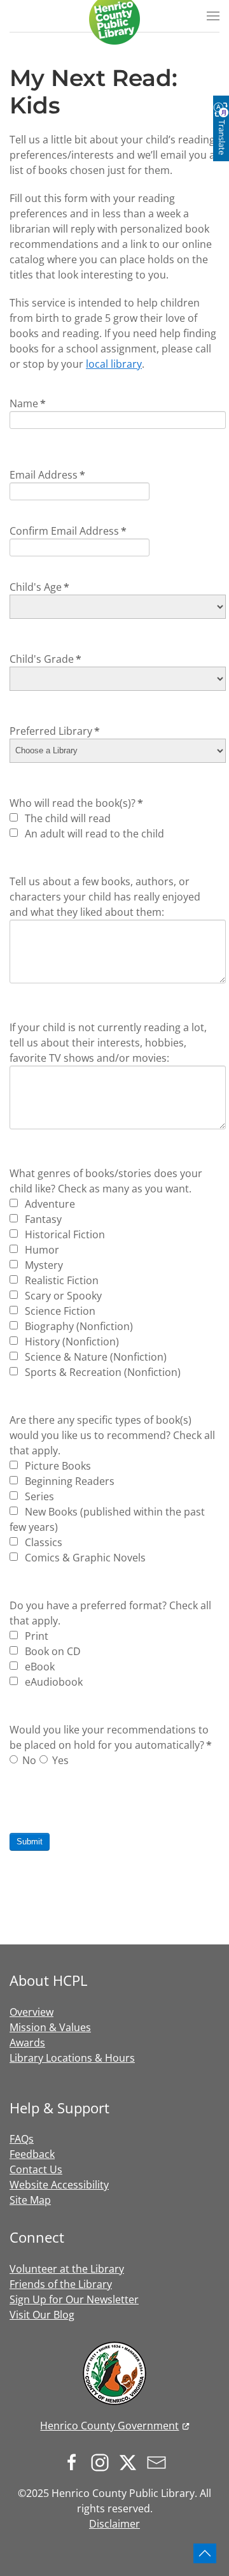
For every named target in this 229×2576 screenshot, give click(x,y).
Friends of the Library (61, 2284)
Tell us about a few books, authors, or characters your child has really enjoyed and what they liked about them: (105, 897)
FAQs (22, 2139)
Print (35, 1636)
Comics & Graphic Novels (84, 1558)
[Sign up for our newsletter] (160, 2461)
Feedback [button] (32, 2154)
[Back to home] (114, 19)
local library (114, 364)
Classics (42, 1542)
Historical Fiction (64, 1234)
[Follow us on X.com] (131, 2461)
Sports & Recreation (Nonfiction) (101, 1372)
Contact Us (36, 2169)
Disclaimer (114, 2524)
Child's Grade (45, 659)
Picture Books (57, 1466)
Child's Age (39, 587)
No (29, 1760)
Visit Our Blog (42, 2315)
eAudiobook (52, 1682)
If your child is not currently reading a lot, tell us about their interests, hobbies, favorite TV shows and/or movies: (108, 1043)
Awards (27, 2043)
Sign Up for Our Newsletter (74, 2299)
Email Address (47, 475)
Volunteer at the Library (67, 2269)
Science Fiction (59, 1311)
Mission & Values (50, 2027)
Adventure (49, 1204)
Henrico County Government (109, 2426)
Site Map (30, 2200)
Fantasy (42, 1219)
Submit (30, 1842)
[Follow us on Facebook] (75, 2461)
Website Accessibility (59, 2185)
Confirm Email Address (68, 531)
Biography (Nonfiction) (78, 1326)
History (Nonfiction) (71, 1342)
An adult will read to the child (93, 834)
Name (28, 403)
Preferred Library (55, 731)
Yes (60, 1760)
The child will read (66, 818)
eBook (38, 1667)
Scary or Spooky (62, 1296)
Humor (41, 1250)
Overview (31, 2012)
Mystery (43, 1265)
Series (38, 1496)
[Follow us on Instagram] (103, 2461)
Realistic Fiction (60, 1280)
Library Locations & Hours (72, 2058)
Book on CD (52, 1651)
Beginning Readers (68, 1481)
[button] (213, 16)
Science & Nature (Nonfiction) (94, 1357)
